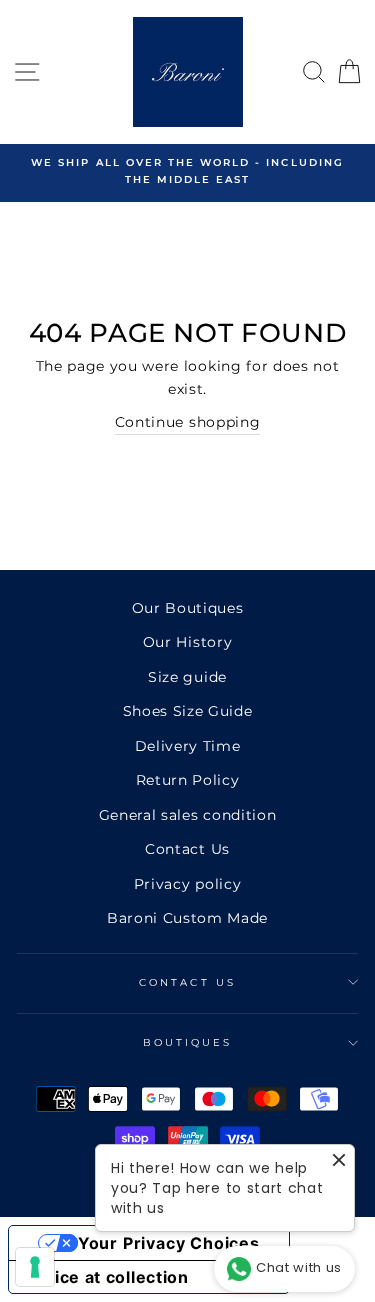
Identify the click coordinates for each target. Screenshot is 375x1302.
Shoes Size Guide (188, 711)
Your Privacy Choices (169, 1243)
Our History (187, 642)
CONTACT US (187, 982)
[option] (187, 171)
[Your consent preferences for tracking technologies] (35, 1267)
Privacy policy (188, 884)
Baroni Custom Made (187, 918)
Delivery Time (188, 746)
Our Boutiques (188, 608)
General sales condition (188, 815)
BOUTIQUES (188, 1042)
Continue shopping (188, 422)
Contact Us (187, 849)
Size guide (187, 677)
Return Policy (188, 780)
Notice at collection (107, 1277)
